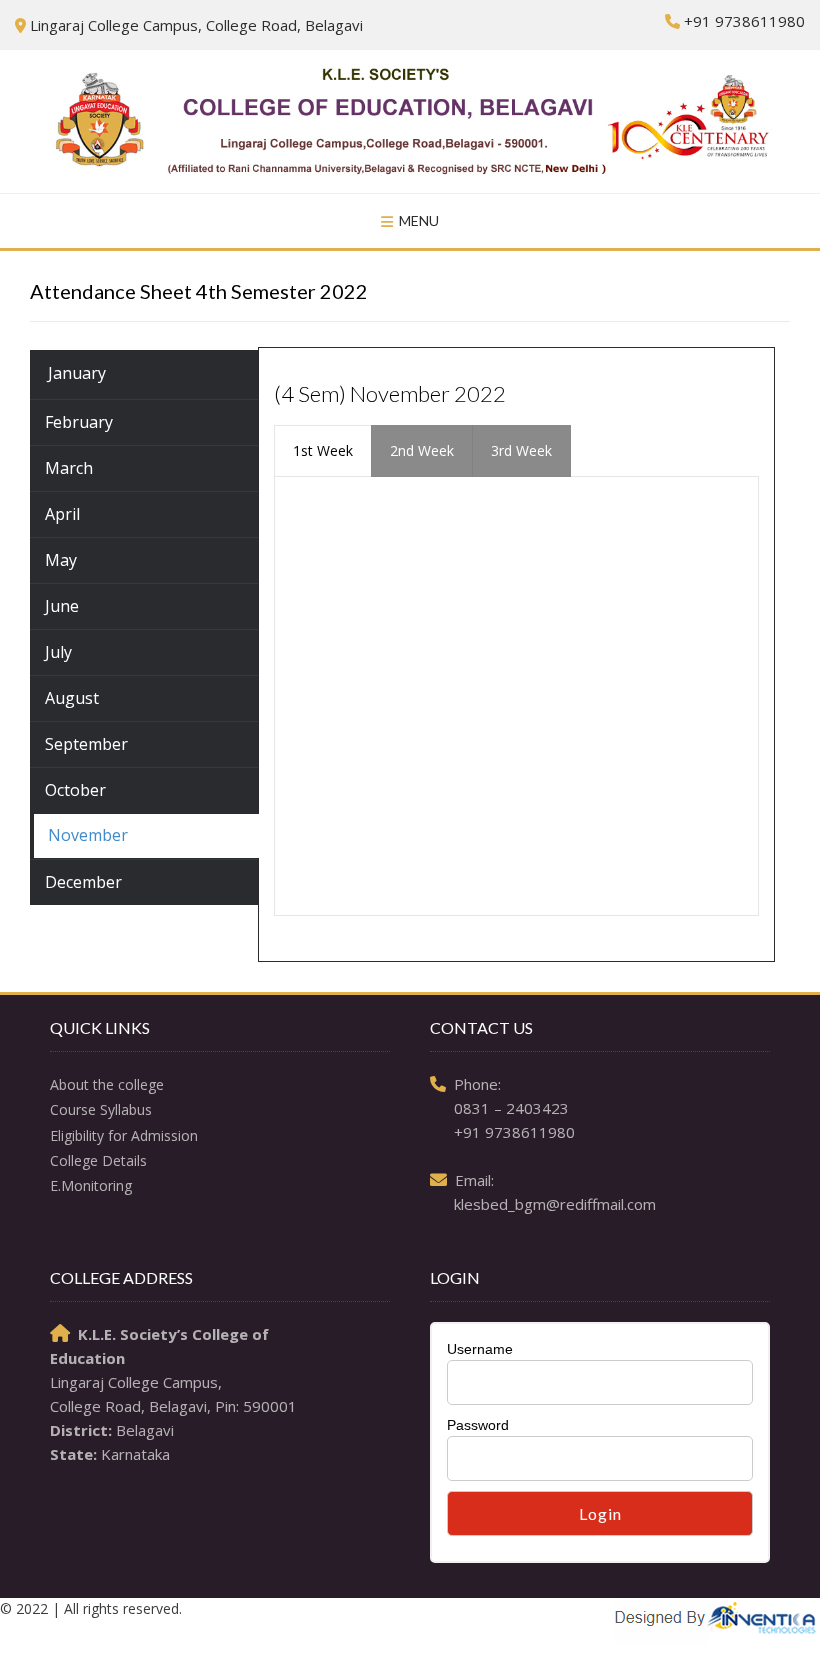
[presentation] (323, 451)
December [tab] (83, 882)
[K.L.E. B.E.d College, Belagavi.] (410, 121)
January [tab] (77, 373)
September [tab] (86, 744)
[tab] (323, 451)
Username (480, 1349)
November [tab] (88, 835)
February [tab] (79, 422)
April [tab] (62, 514)
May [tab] (61, 560)
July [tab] (58, 652)
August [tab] (72, 698)
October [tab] (75, 790)
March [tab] (69, 468)
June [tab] (62, 606)
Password (478, 1425)
